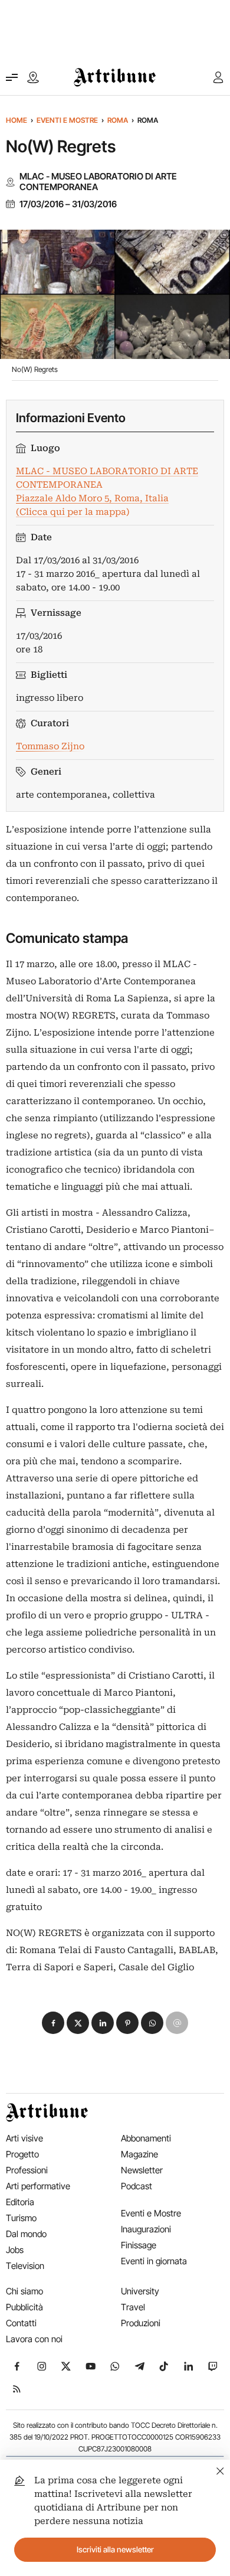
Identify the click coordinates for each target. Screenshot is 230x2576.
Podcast (137, 2186)
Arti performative (38, 2186)
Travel (133, 2307)
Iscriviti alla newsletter (115, 2549)
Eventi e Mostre (67, 120)
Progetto (22, 2154)
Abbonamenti (146, 2138)
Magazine (139, 2154)
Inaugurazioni (146, 2229)
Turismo (21, 2218)
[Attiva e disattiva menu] (12, 77)
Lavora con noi (34, 2339)
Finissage (139, 2245)
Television (25, 2266)
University (140, 2291)
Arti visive (24, 2138)
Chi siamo (24, 2291)
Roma (118, 120)
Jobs (15, 2250)
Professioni (27, 2170)
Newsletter (142, 2170)
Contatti (21, 2323)
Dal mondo (26, 2234)
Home (17, 120)
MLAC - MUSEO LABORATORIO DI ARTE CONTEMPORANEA (98, 182)
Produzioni (141, 2323)
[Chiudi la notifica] (220, 2469)
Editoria (20, 2202)
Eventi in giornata (154, 2261)
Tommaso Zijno (50, 746)
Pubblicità (24, 2307)
